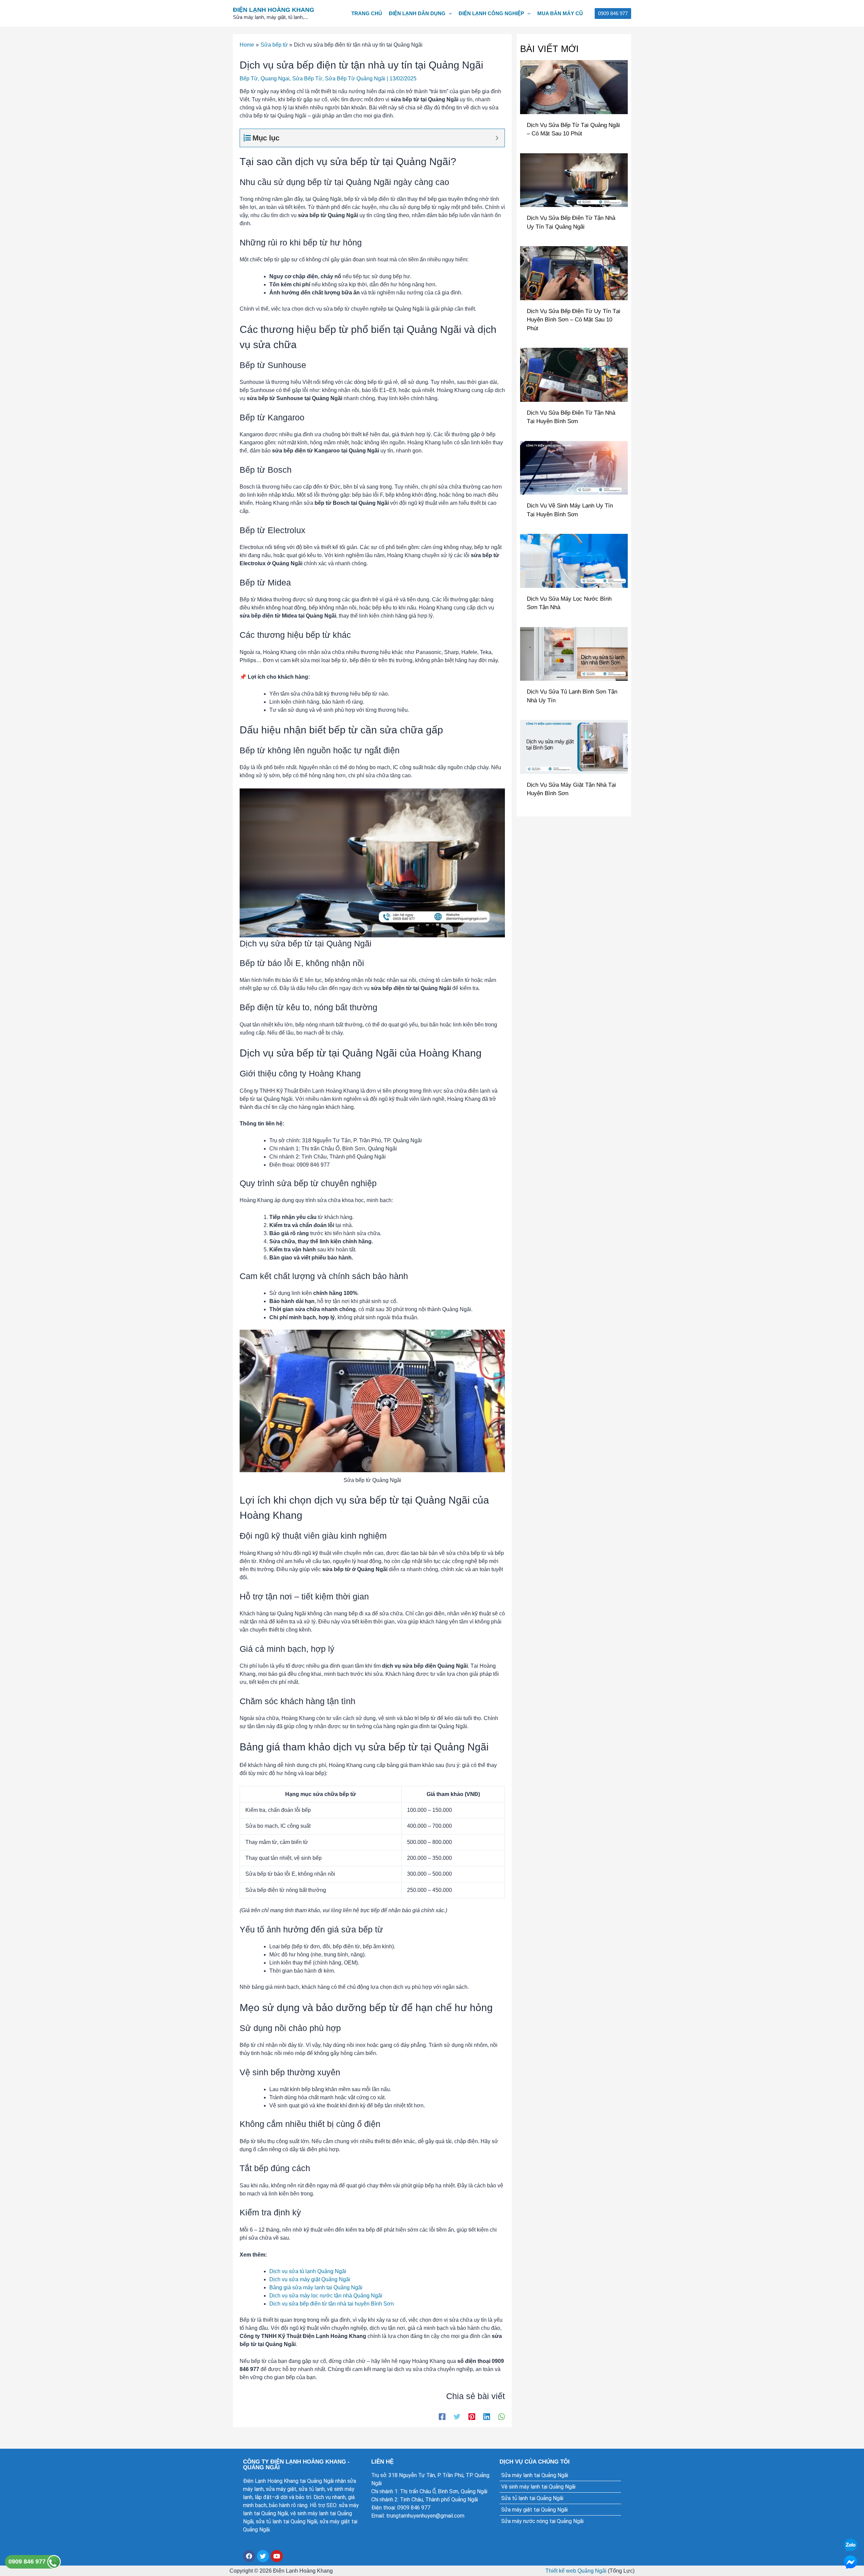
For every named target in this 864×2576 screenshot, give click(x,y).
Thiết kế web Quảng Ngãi (576, 2571)
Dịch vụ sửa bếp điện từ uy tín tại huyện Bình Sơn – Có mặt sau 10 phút (574, 320)
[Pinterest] (472, 2417)
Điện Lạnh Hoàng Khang (274, 10)
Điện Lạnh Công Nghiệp (491, 13)
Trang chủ (367, 13)
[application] (449, 14)
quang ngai (275, 79)
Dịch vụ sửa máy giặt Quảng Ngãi (310, 2279)
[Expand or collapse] (497, 138)
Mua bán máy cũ (560, 13)
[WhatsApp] (502, 2417)
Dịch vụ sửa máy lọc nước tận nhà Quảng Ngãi (326, 2296)
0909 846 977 (28, 2561)
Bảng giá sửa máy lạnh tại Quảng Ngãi (316, 2287)
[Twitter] (457, 2417)
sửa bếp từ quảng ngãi (355, 79)
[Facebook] (442, 2417)
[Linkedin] (487, 2417)
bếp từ (249, 79)
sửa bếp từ (307, 79)
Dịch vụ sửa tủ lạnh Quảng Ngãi (308, 2271)
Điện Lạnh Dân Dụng (417, 13)
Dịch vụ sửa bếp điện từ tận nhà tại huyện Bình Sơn (332, 2304)
